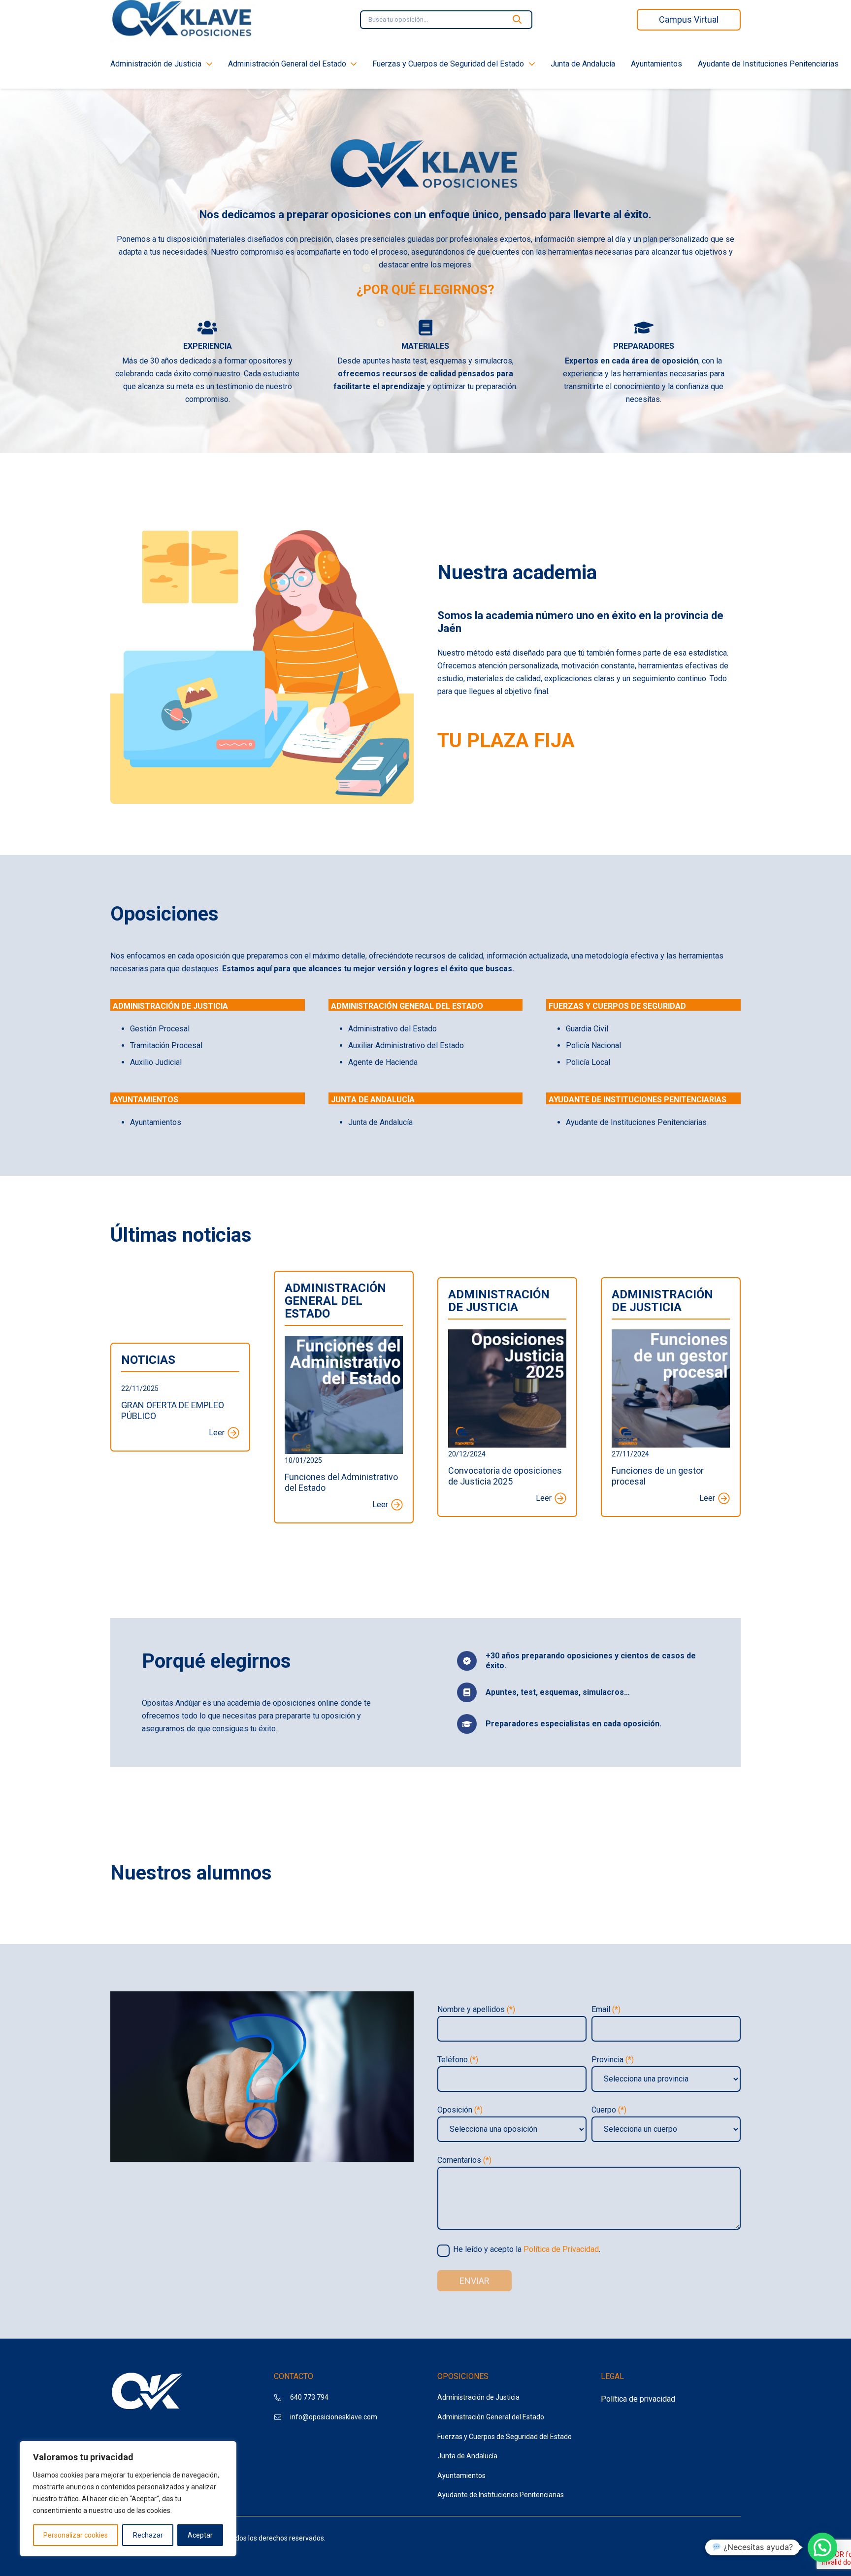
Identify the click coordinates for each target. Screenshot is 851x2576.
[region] (128, 2499)
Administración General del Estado (491, 2417)
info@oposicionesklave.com (334, 2417)
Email (606, 2009)
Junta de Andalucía (467, 2456)
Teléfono (458, 2060)
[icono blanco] (147, 2393)
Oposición (460, 2110)
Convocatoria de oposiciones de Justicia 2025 (505, 1476)
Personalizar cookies (76, 2535)
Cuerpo (609, 2110)
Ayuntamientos (461, 2476)
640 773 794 (309, 2397)
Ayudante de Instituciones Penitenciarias (501, 2495)
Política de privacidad (638, 2399)
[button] (822, 2547)
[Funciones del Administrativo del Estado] (344, 1342)
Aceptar (200, 2535)
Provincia (613, 2060)
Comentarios (464, 2160)
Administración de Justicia (478, 2397)
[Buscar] (517, 20)
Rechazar (148, 2535)
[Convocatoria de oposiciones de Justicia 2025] (507, 1336)
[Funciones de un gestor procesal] (671, 1336)
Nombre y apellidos (476, 2009)
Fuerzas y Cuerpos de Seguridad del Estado (505, 2437)
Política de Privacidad (561, 2249)
